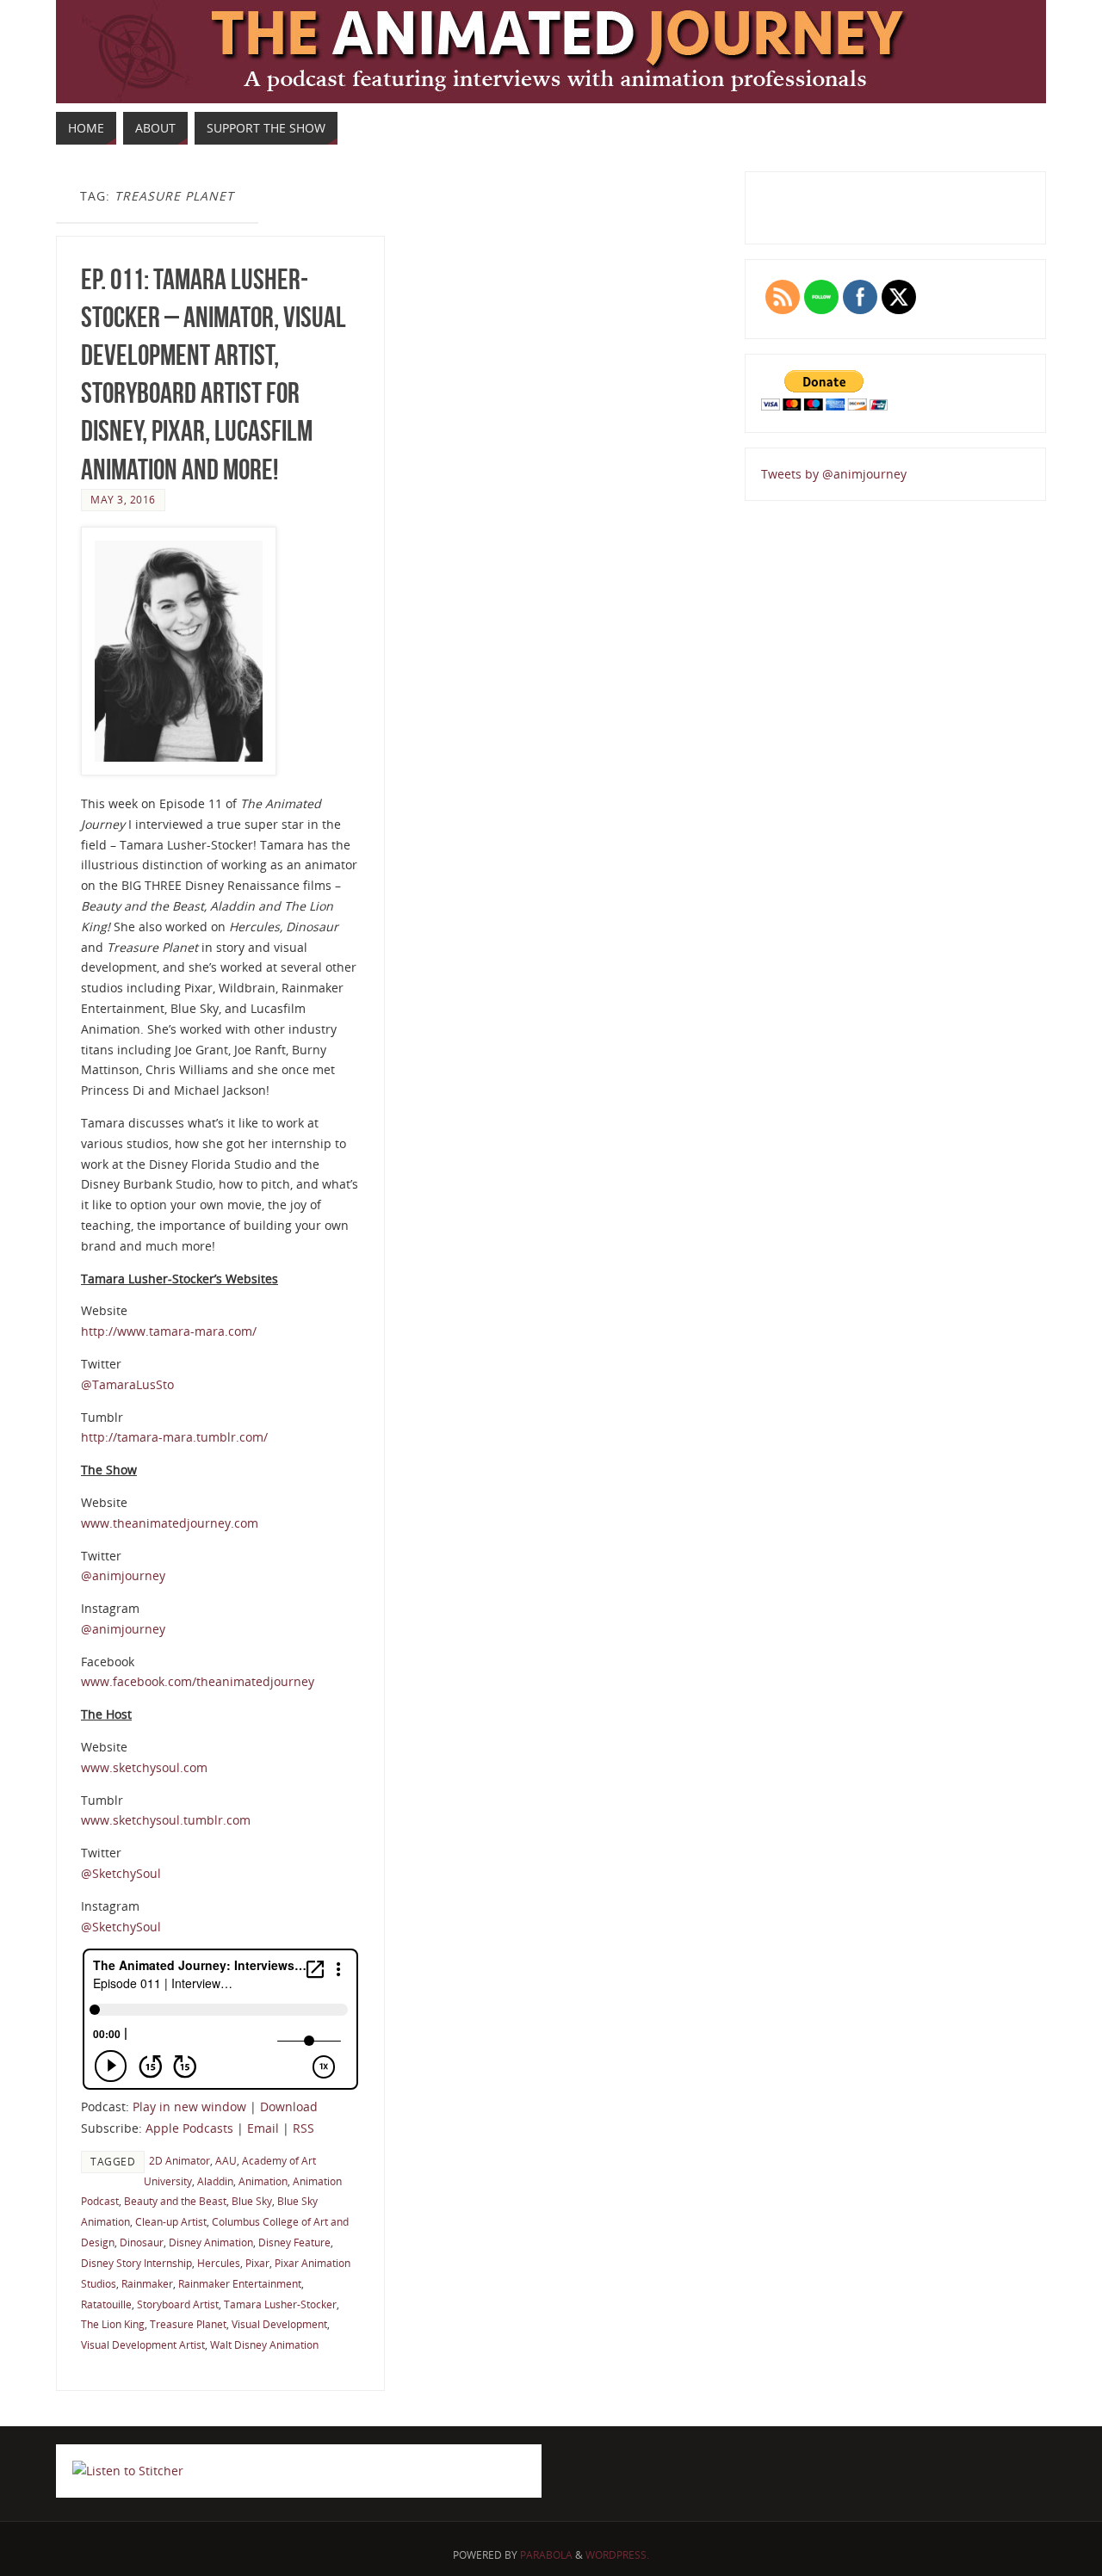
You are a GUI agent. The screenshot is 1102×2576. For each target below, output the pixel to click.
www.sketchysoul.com (144, 1767)
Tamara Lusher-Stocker (280, 2304)
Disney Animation (211, 2242)
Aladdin (215, 2181)
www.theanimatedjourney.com (170, 1523)
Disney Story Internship (136, 2263)
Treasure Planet (188, 2324)
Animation (263, 2181)
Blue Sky (252, 2201)
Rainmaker (147, 2283)
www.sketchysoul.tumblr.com (166, 1820)
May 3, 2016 (123, 499)
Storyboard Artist (178, 2304)
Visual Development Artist (143, 2344)
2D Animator (180, 2160)
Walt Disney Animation (264, 2344)
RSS (303, 2128)
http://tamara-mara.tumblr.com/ (174, 1437)
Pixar (257, 2263)
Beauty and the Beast (175, 2201)
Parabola (546, 2555)
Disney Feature (294, 2242)
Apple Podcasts (189, 2128)
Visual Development (279, 2324)
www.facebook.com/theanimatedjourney (198, 1681)
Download (289, 2107)
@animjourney (123, 1575)
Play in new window (189, 2107)
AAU (226, 2160)
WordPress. (617, 2555)
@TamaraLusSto (127, 1384)
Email (263, 2128)
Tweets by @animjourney (834, 474)
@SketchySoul (121, 1873)
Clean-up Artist (171, 2221)
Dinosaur (142, 2242)
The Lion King (113, 2324)
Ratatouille (106, 2304)
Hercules (219, 2263)
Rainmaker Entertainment (240, 2283)
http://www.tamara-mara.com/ (169, 1331)
